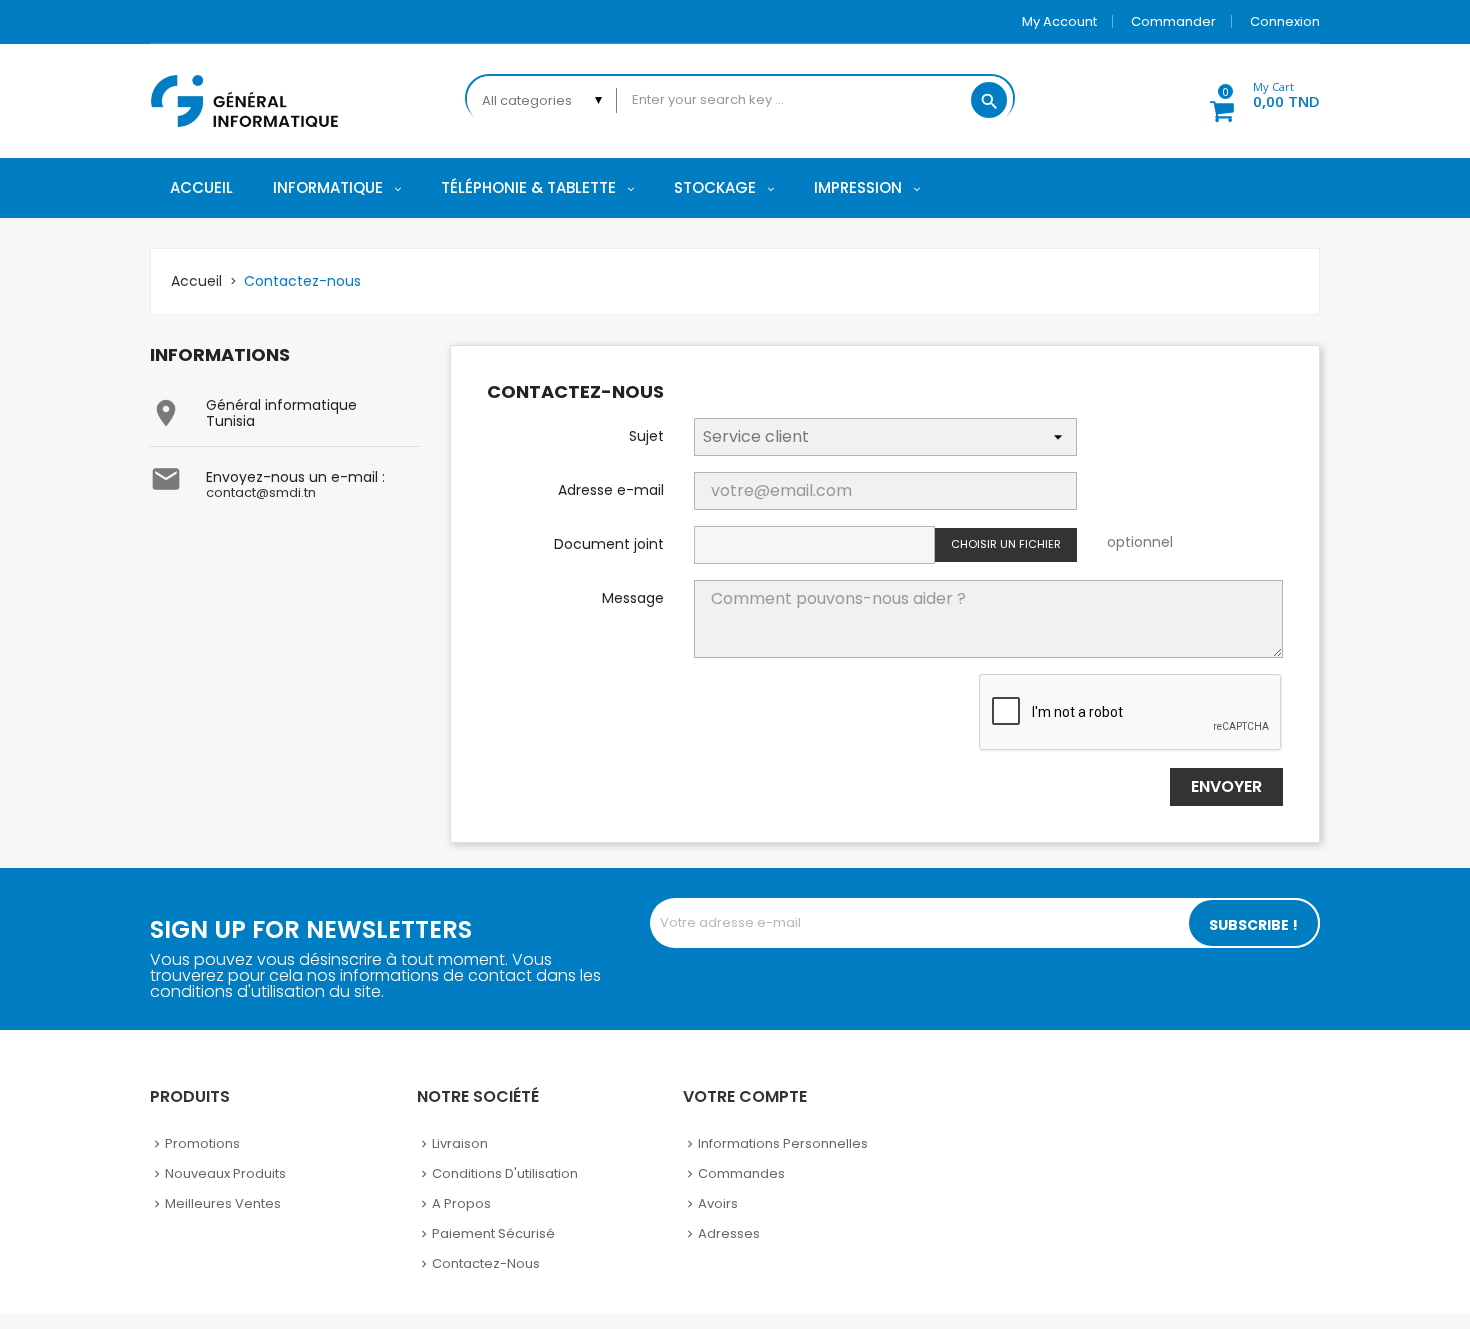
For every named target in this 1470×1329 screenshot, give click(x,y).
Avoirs (718, 1203)
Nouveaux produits (225, 1173)
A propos (461, 1203)
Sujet (646, 435)
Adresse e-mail (611, 489)
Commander (1173, 21)
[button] (1254, 98)
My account (1059, 21)
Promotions (202, 1143)
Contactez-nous (486, 1263)
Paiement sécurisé (493, 1233)
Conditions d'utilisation (505, 1173)
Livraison (460, 1143)
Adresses (729, 1233)
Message (633, 597)
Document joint (609, 543)
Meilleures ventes (223, 1203)
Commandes (741, 1173)
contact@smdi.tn (261, 492)
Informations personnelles (783, 1143)
